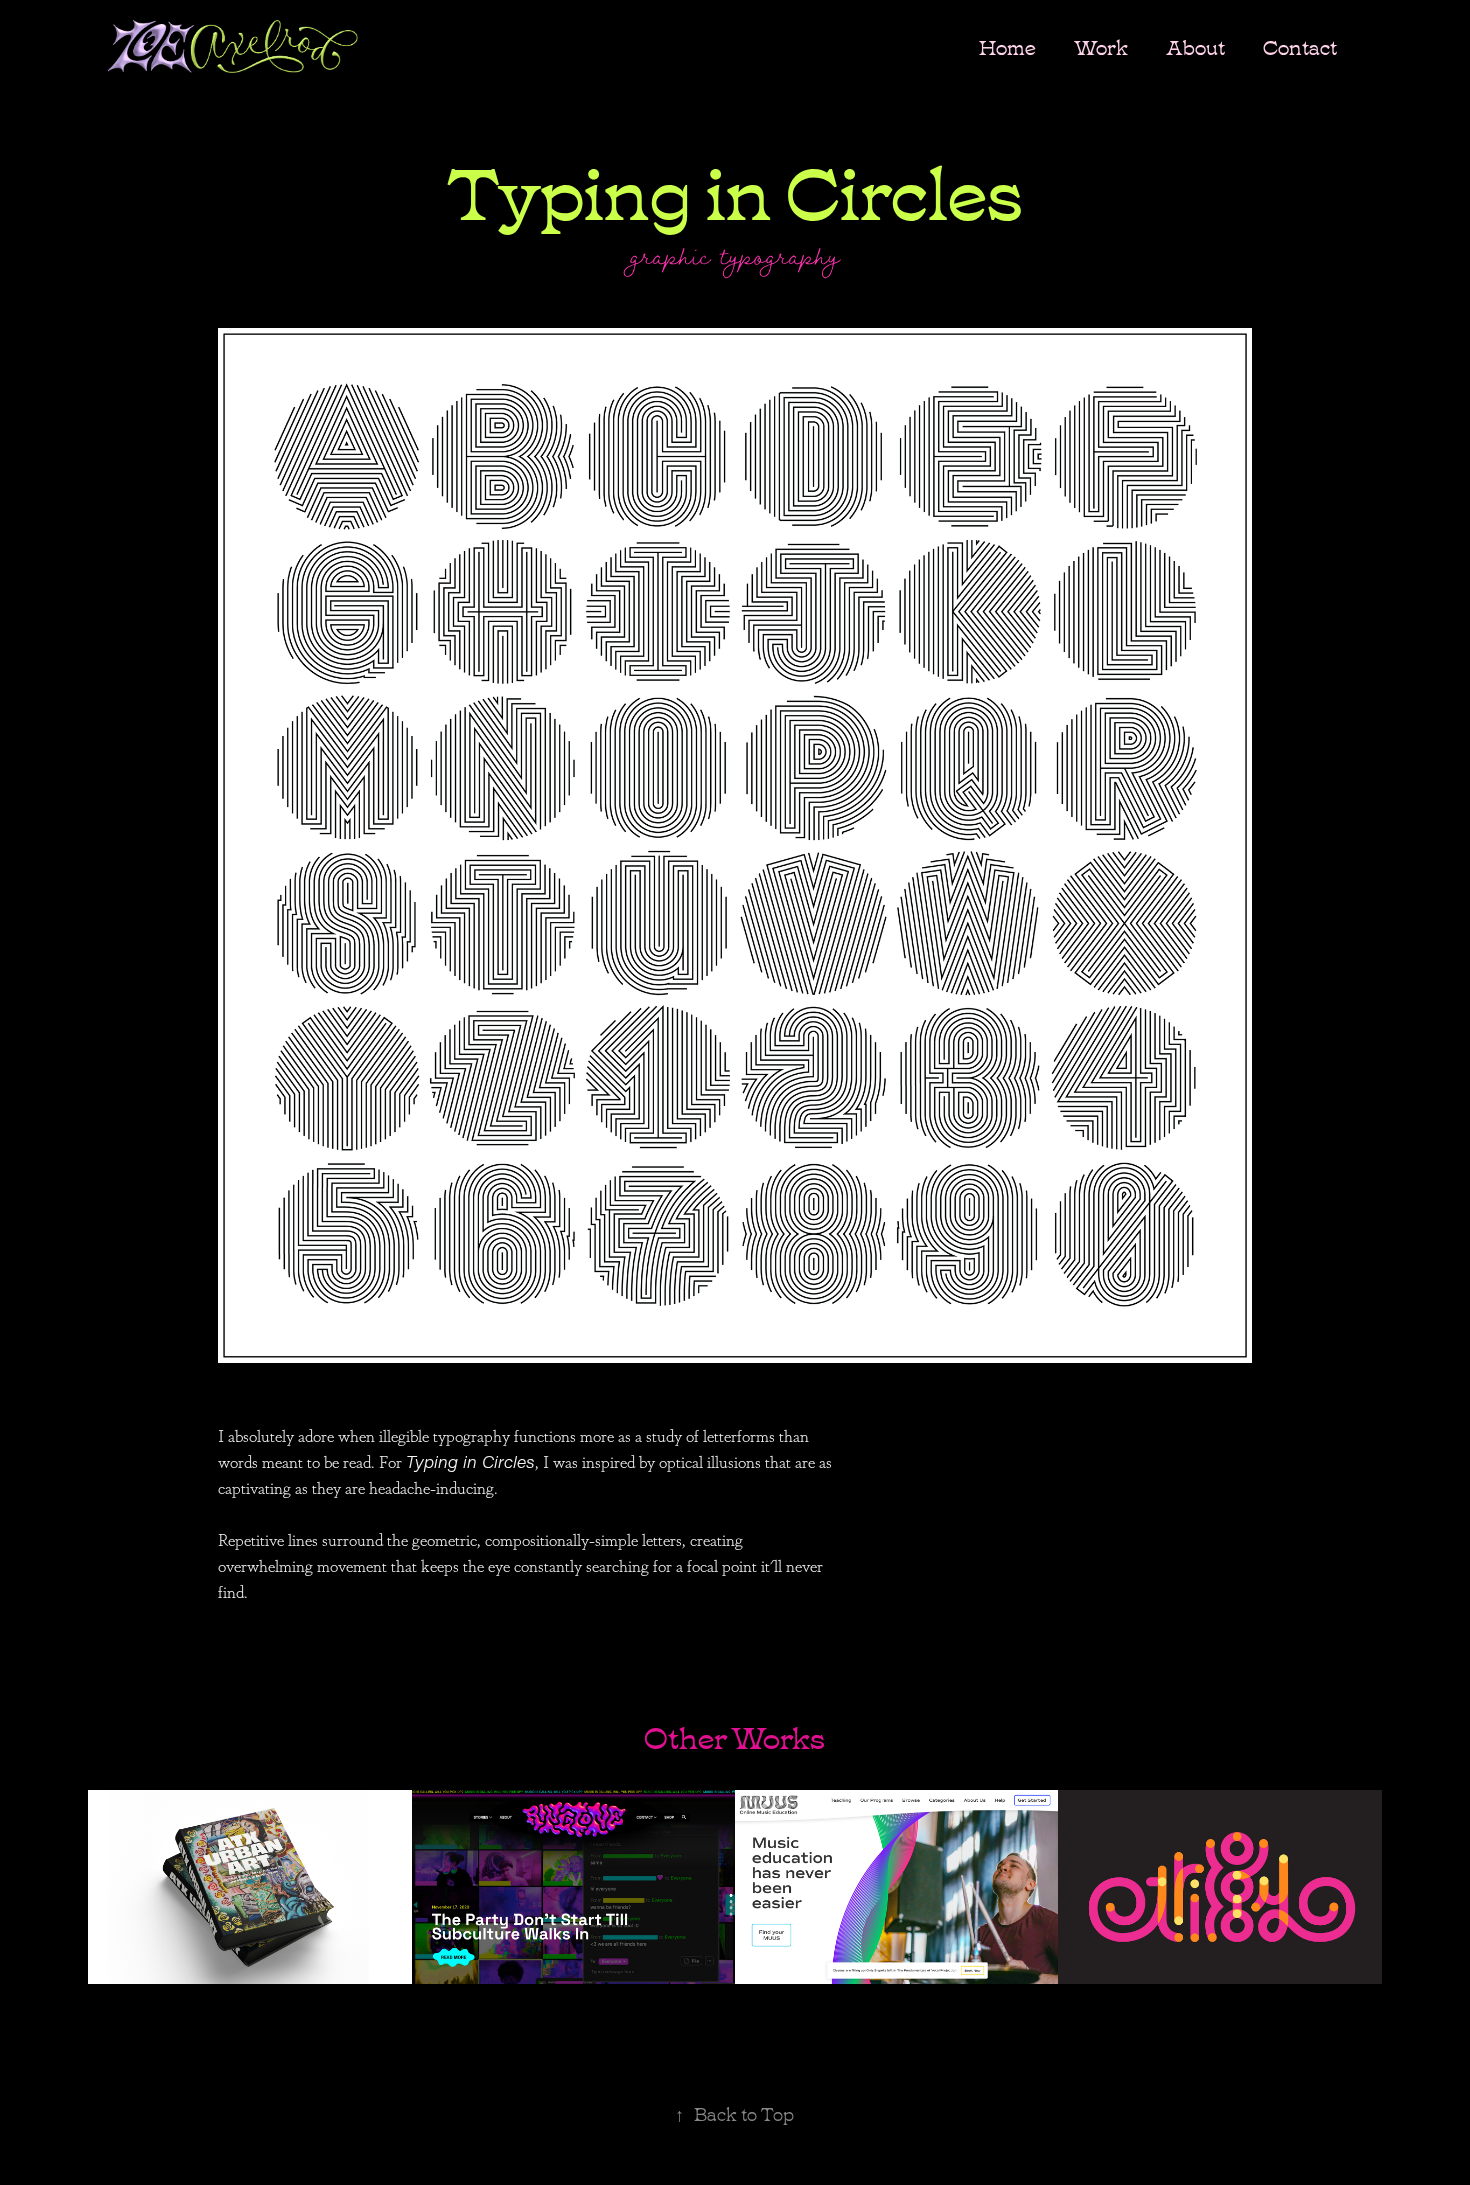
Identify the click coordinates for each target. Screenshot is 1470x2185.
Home (1007, 45)
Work (1101, 45)
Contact (1300, 45)
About (1195, 45)
